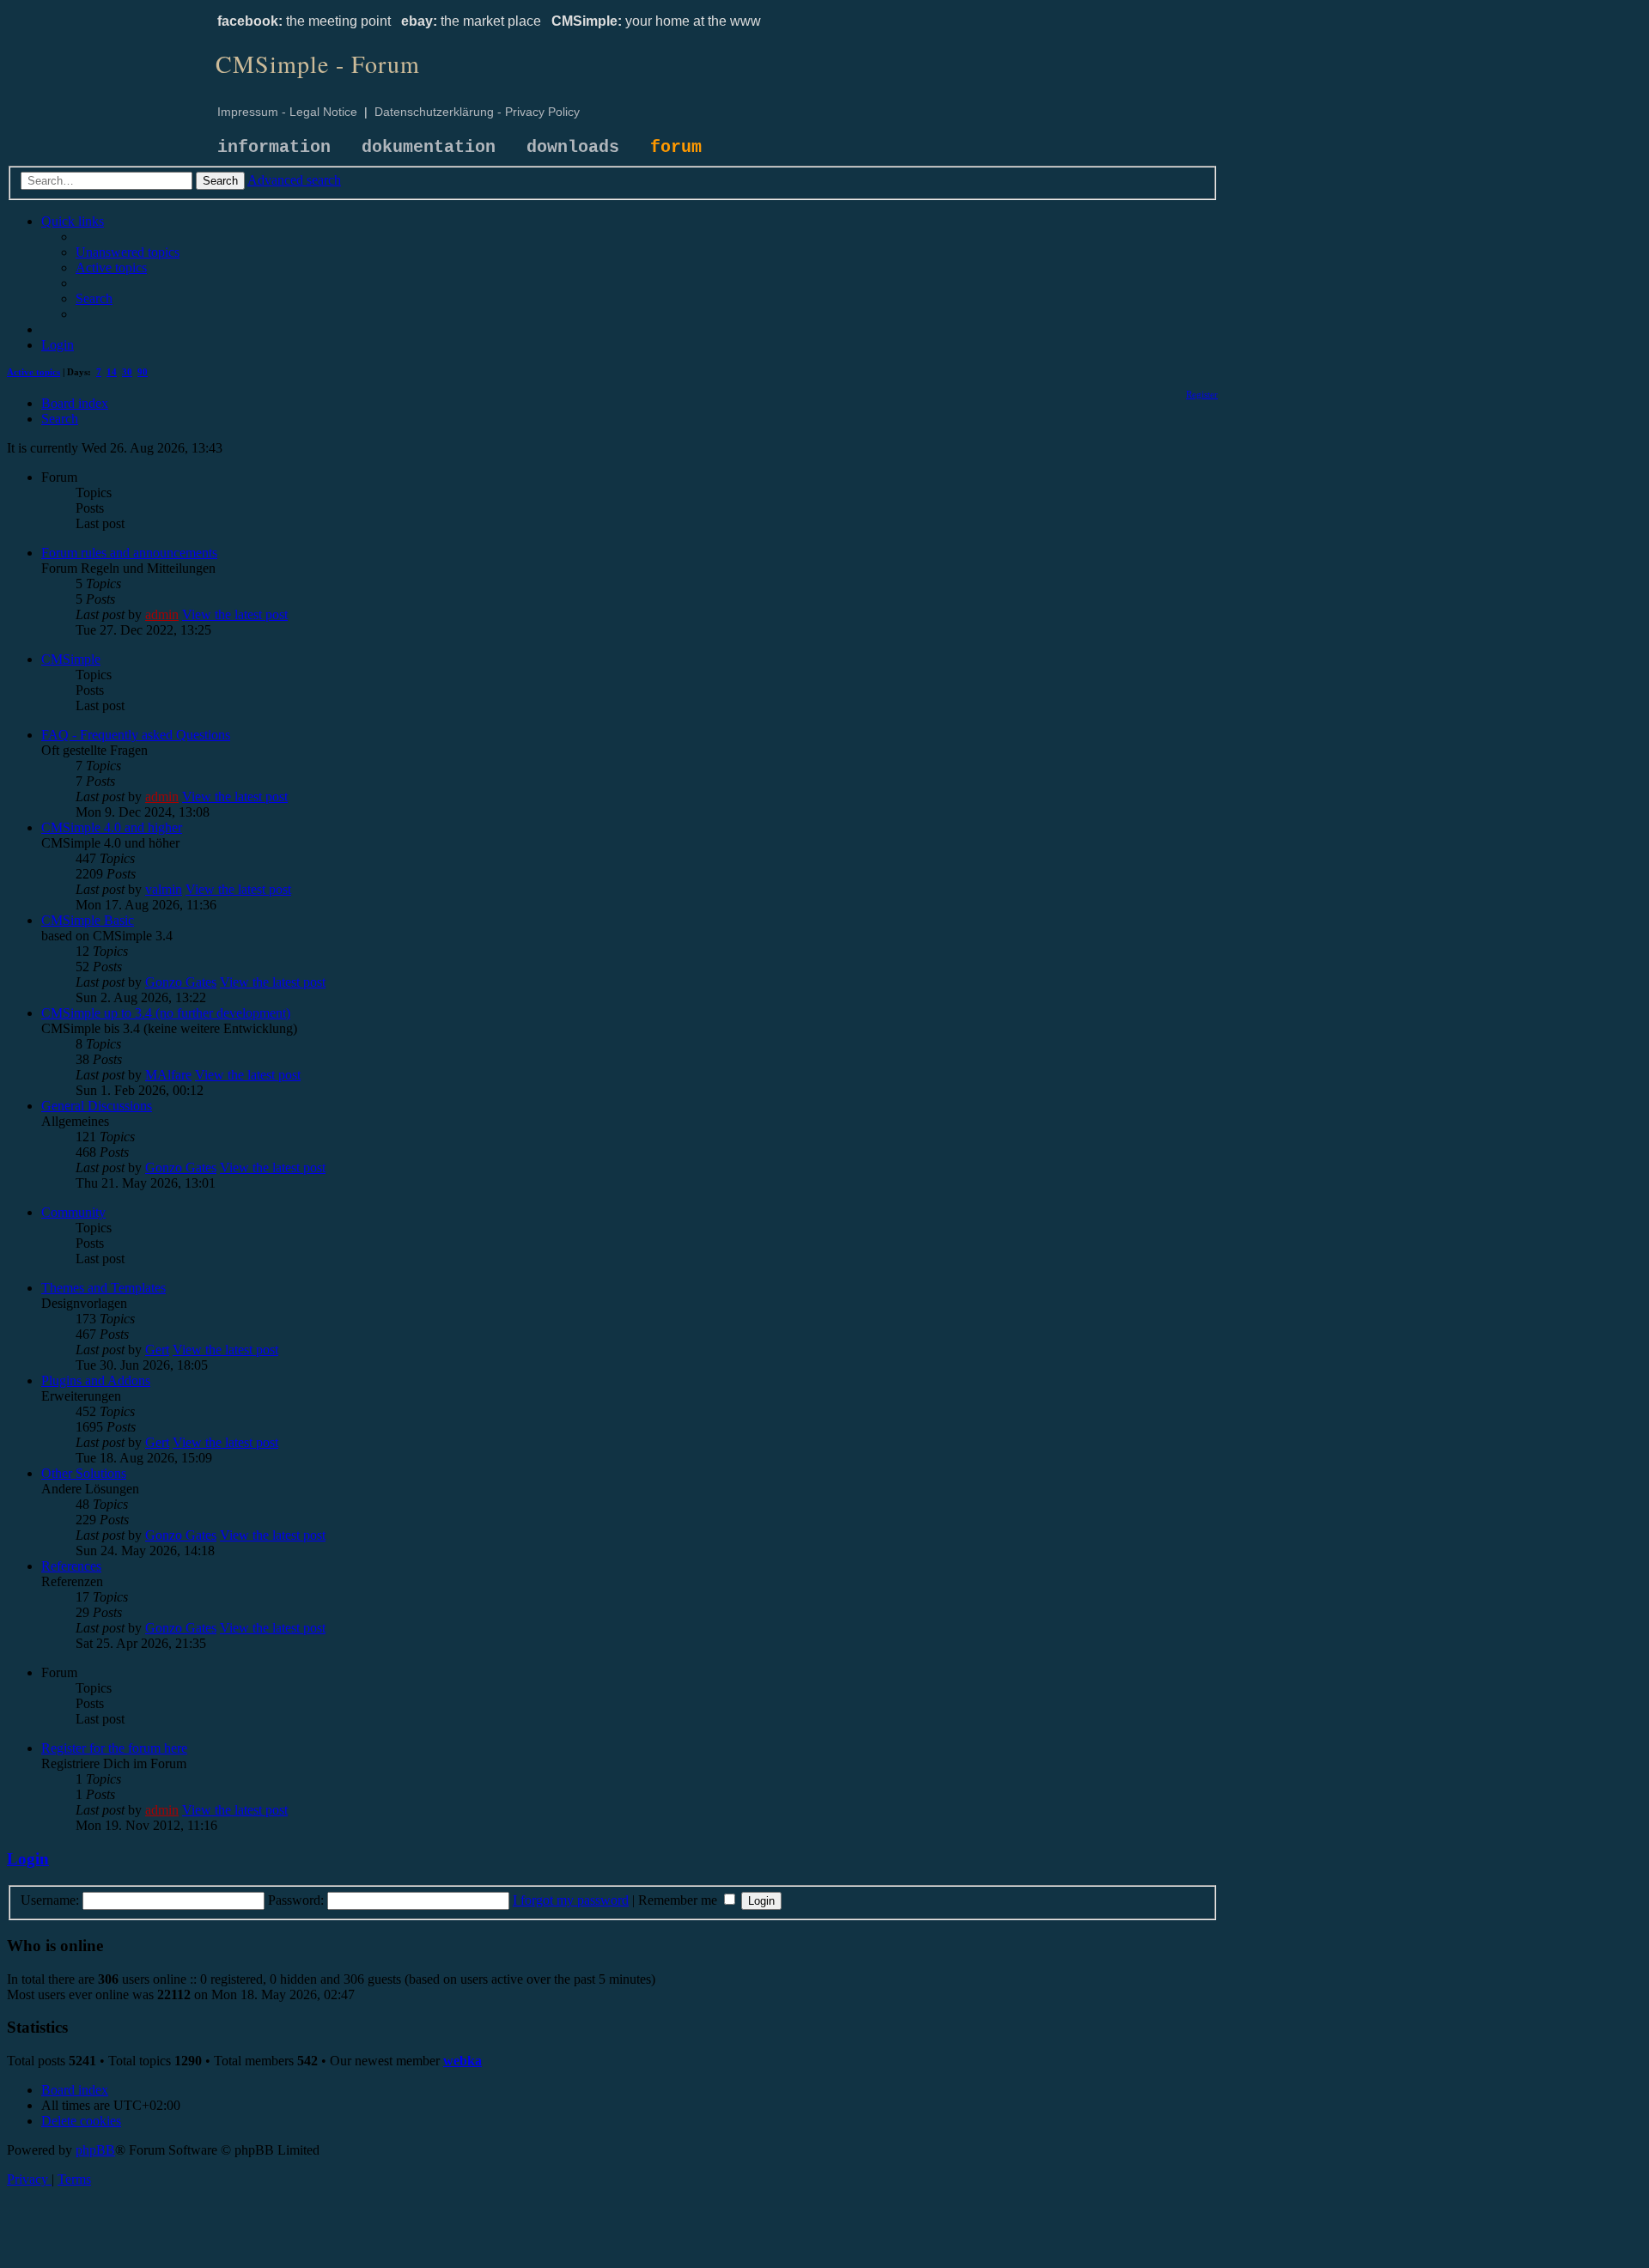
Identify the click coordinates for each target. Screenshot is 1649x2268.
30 (127, 372)
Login (28, 1859)
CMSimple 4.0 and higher (112, 827)
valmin (164, 889)
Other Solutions (84, 1473)
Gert (157, 1350)
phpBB (95, 2150)
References (71, 1566)
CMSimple (71, 659)
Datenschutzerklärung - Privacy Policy (477, 112)
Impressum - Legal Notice (287, 112)
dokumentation (429, 147)
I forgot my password (571, 1900)
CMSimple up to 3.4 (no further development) (166, 1013)
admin (162, 614)
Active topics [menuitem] (33, 372)
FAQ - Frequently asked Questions (136, 735)
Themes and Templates (103, 1288)
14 (112, 372)
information (274, 147)
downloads (573, 147)
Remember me (679, 1900)
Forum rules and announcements (129, 553)
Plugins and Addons (96, 1380)
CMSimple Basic (88, 920)
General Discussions (97, 1106)
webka (462, 2061)
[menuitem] (128, 252)
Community (73, 1212)
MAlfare (168, 1075)
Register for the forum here (114, 1748)
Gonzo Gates (181, 982)
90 (143, 372)
